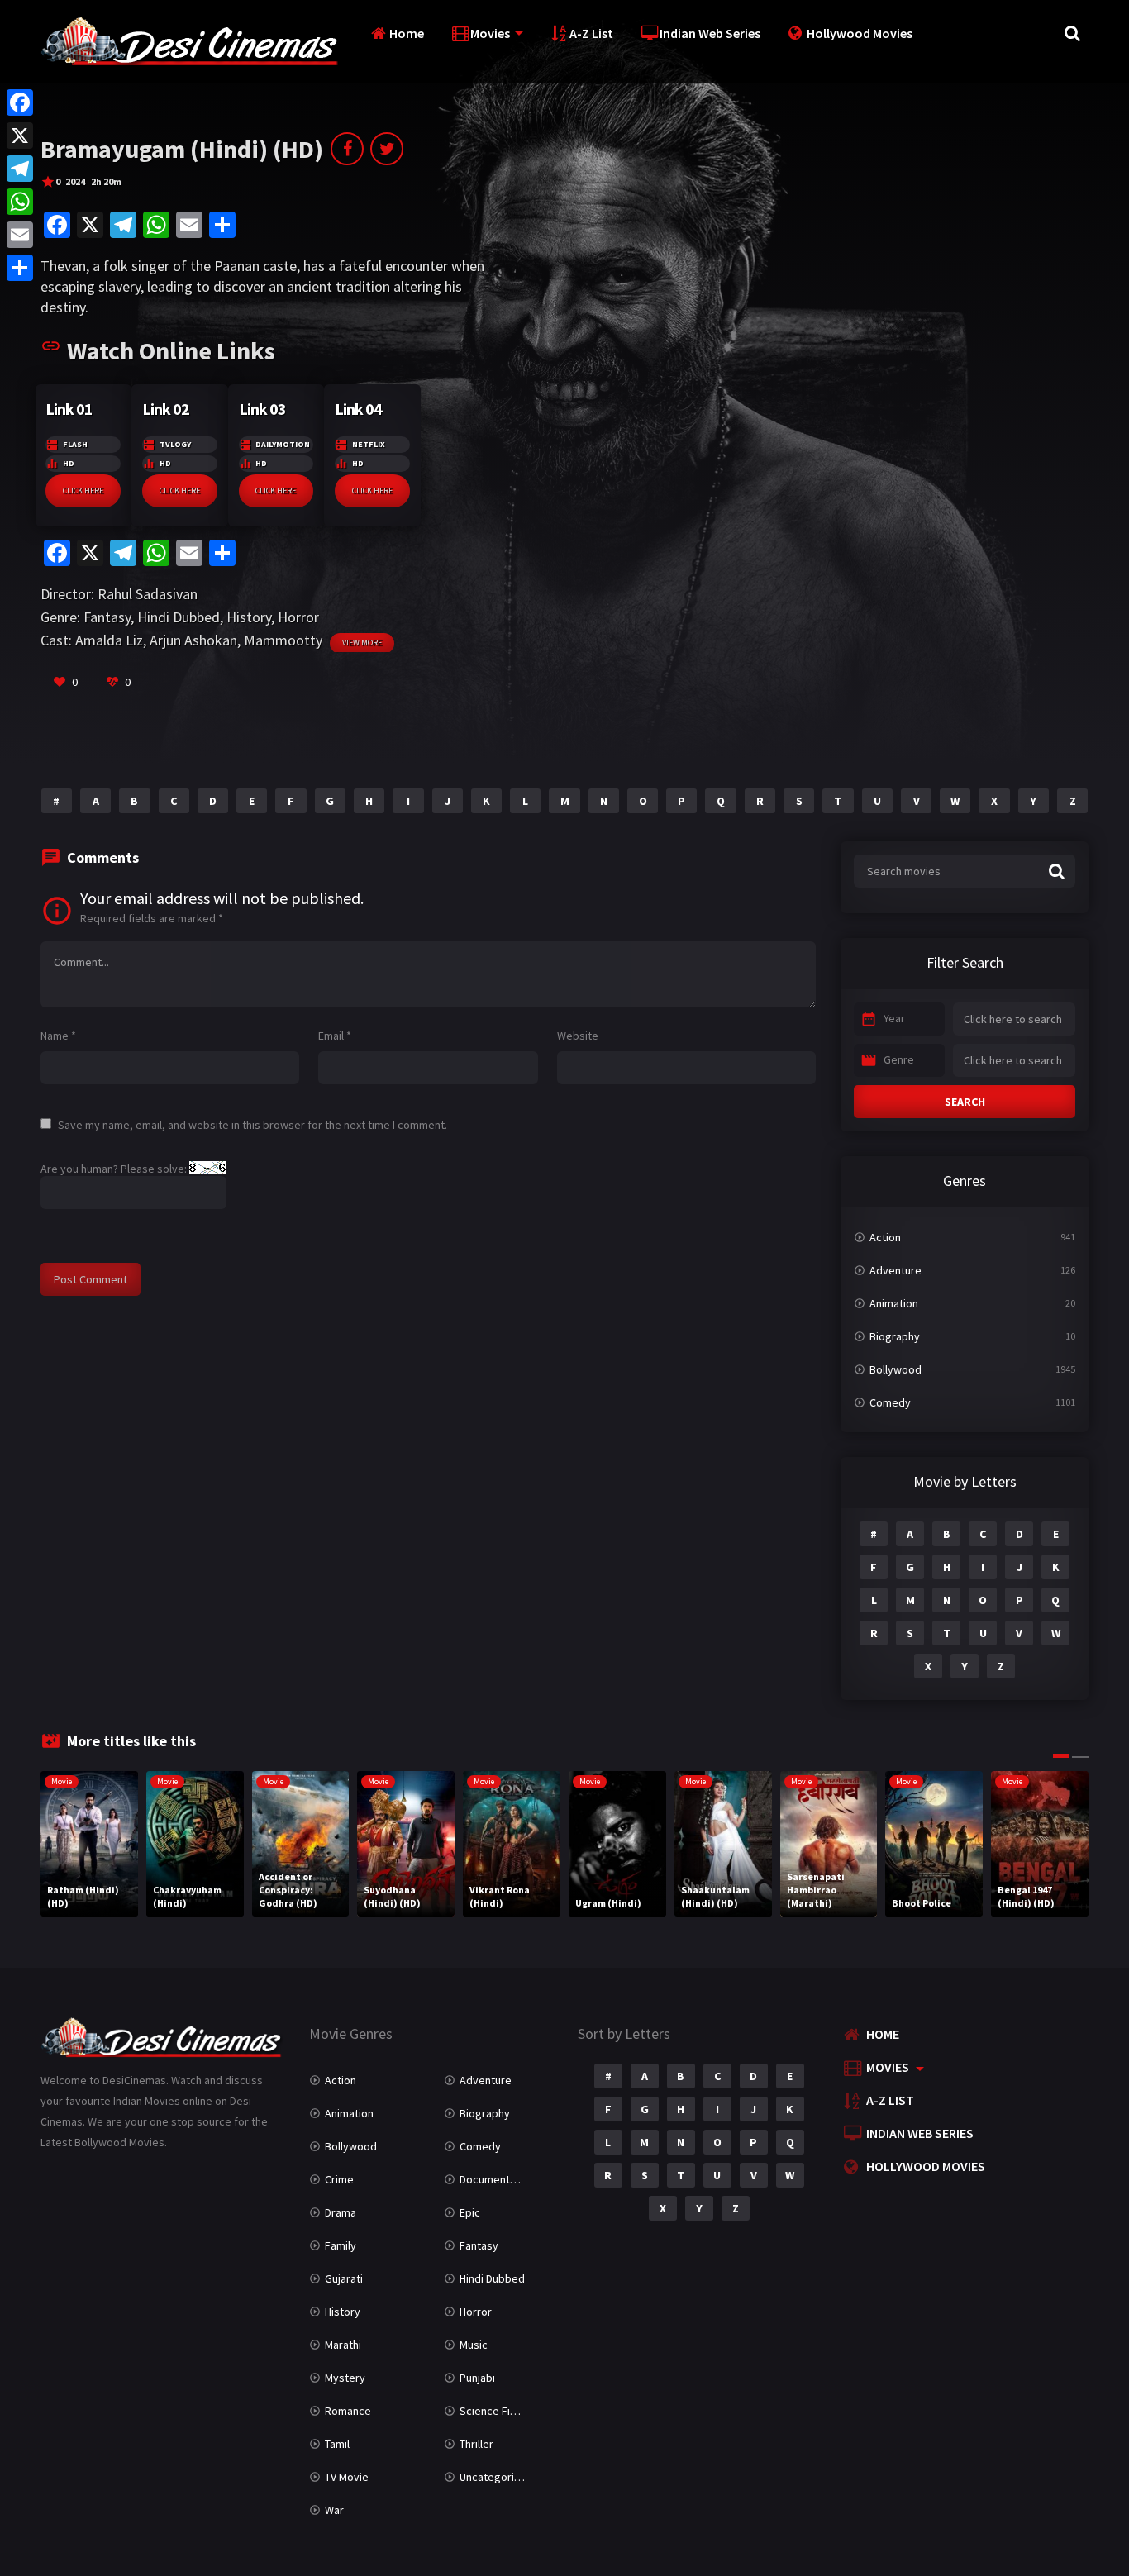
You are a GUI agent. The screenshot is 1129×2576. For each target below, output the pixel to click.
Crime (339, 2179)
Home (407, 33)
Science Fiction (497, 2411)
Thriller (476, 2444)
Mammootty (283, 640)
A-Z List (591, 33)
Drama (341, 2212)
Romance (348, 2411)
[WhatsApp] (20, 202)
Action (885, 1237)
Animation (894, 1303)
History (249, 617)
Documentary (493, 2179)
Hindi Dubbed (179, 617)
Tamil (337, 2444)
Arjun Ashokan (193, 640)
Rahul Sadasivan (148, 594)
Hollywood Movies (860, 33)
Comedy (890, 1402)
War (334, 2510)
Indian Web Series (710, 33)
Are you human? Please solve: (115, 1169)
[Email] (20, 235)
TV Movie (347, 2477)
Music (474, 2345)
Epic (470, 2212)
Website (578, 1036)
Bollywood (896, 1369)
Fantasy (107, 617)
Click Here (83, 490)
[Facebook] (20, 102)
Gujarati (344, 2278)
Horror (298, 617)
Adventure (896, 1270)
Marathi (343, 2345)
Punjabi (477, 2378)
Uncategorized (496, 2477)
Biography (895, 1336)
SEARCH (965, 1102)
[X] (20, 136)
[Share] (20, 268)
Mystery (345, 2378)
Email (335, 1036)
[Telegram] (20, 169)
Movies (490, 33)
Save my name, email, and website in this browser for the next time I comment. (252, 1125)
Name (58, 1036)
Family (341, 2245)
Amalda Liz (109, 640)
